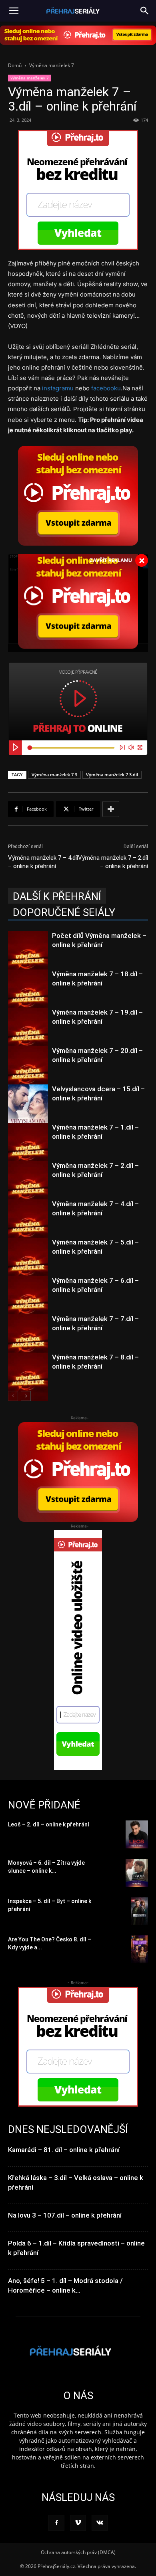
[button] (145, 11)
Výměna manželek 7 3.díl (112, 775)
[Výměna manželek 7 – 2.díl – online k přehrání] (28, 1189)
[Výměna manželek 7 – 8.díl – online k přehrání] (28, 1381)
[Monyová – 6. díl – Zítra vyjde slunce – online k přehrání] (137, 1873)
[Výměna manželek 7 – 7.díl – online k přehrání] (28, 1342)
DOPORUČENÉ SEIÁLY (64, 912)
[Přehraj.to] (78, 35)
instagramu (58, 388)
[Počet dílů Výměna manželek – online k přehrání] (28, 960)
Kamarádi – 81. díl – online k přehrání (64, 2150)
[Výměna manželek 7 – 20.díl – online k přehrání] (28, 1074)
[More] (111, 809)
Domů (15, 65)
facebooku (106, 388)
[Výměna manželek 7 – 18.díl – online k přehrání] (28, 998)
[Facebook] (56, 2523)
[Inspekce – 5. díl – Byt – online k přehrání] (140, 1911)
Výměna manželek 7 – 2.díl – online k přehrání (113, 862)
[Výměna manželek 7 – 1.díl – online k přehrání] (28, 1151)
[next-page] (26, 1396)
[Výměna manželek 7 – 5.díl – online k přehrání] (28, 1266)
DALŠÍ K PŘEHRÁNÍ (57, 896)
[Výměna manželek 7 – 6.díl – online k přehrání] (28, 1304)
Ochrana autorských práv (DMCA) (78, 2552)
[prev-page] (13, 1396)
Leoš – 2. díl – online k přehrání (49, 1824)
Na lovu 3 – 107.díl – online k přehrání (65, 2215)
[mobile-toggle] (14, 11)
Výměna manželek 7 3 (54, 775)
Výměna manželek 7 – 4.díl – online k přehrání (43, 862)
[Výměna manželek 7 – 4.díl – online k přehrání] (28, 1228)
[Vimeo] (78, 2523)
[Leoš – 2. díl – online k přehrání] (137, 1834)
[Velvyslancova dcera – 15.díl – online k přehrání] (28, 1113)
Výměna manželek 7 (52, 65)
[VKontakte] (100, 2523)
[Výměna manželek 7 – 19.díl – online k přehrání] (28, 1036)
